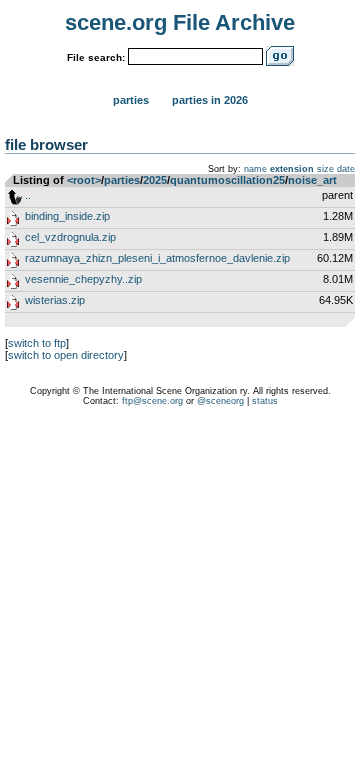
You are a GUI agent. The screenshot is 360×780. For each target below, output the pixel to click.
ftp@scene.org (152, 401)
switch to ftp (37, 343)
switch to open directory (66, 355)
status (265, 401)
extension (292, 169)
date (346, 169)
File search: (96, 57)
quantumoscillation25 (227, 180)
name (255, 169)
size (325, 169)
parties (122, 180)
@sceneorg (220, 401)
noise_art (312, 180)
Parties (131, 100)
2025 (155, 180)
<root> (84, 180)
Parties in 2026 (210, 100)
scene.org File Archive (180, 22)
